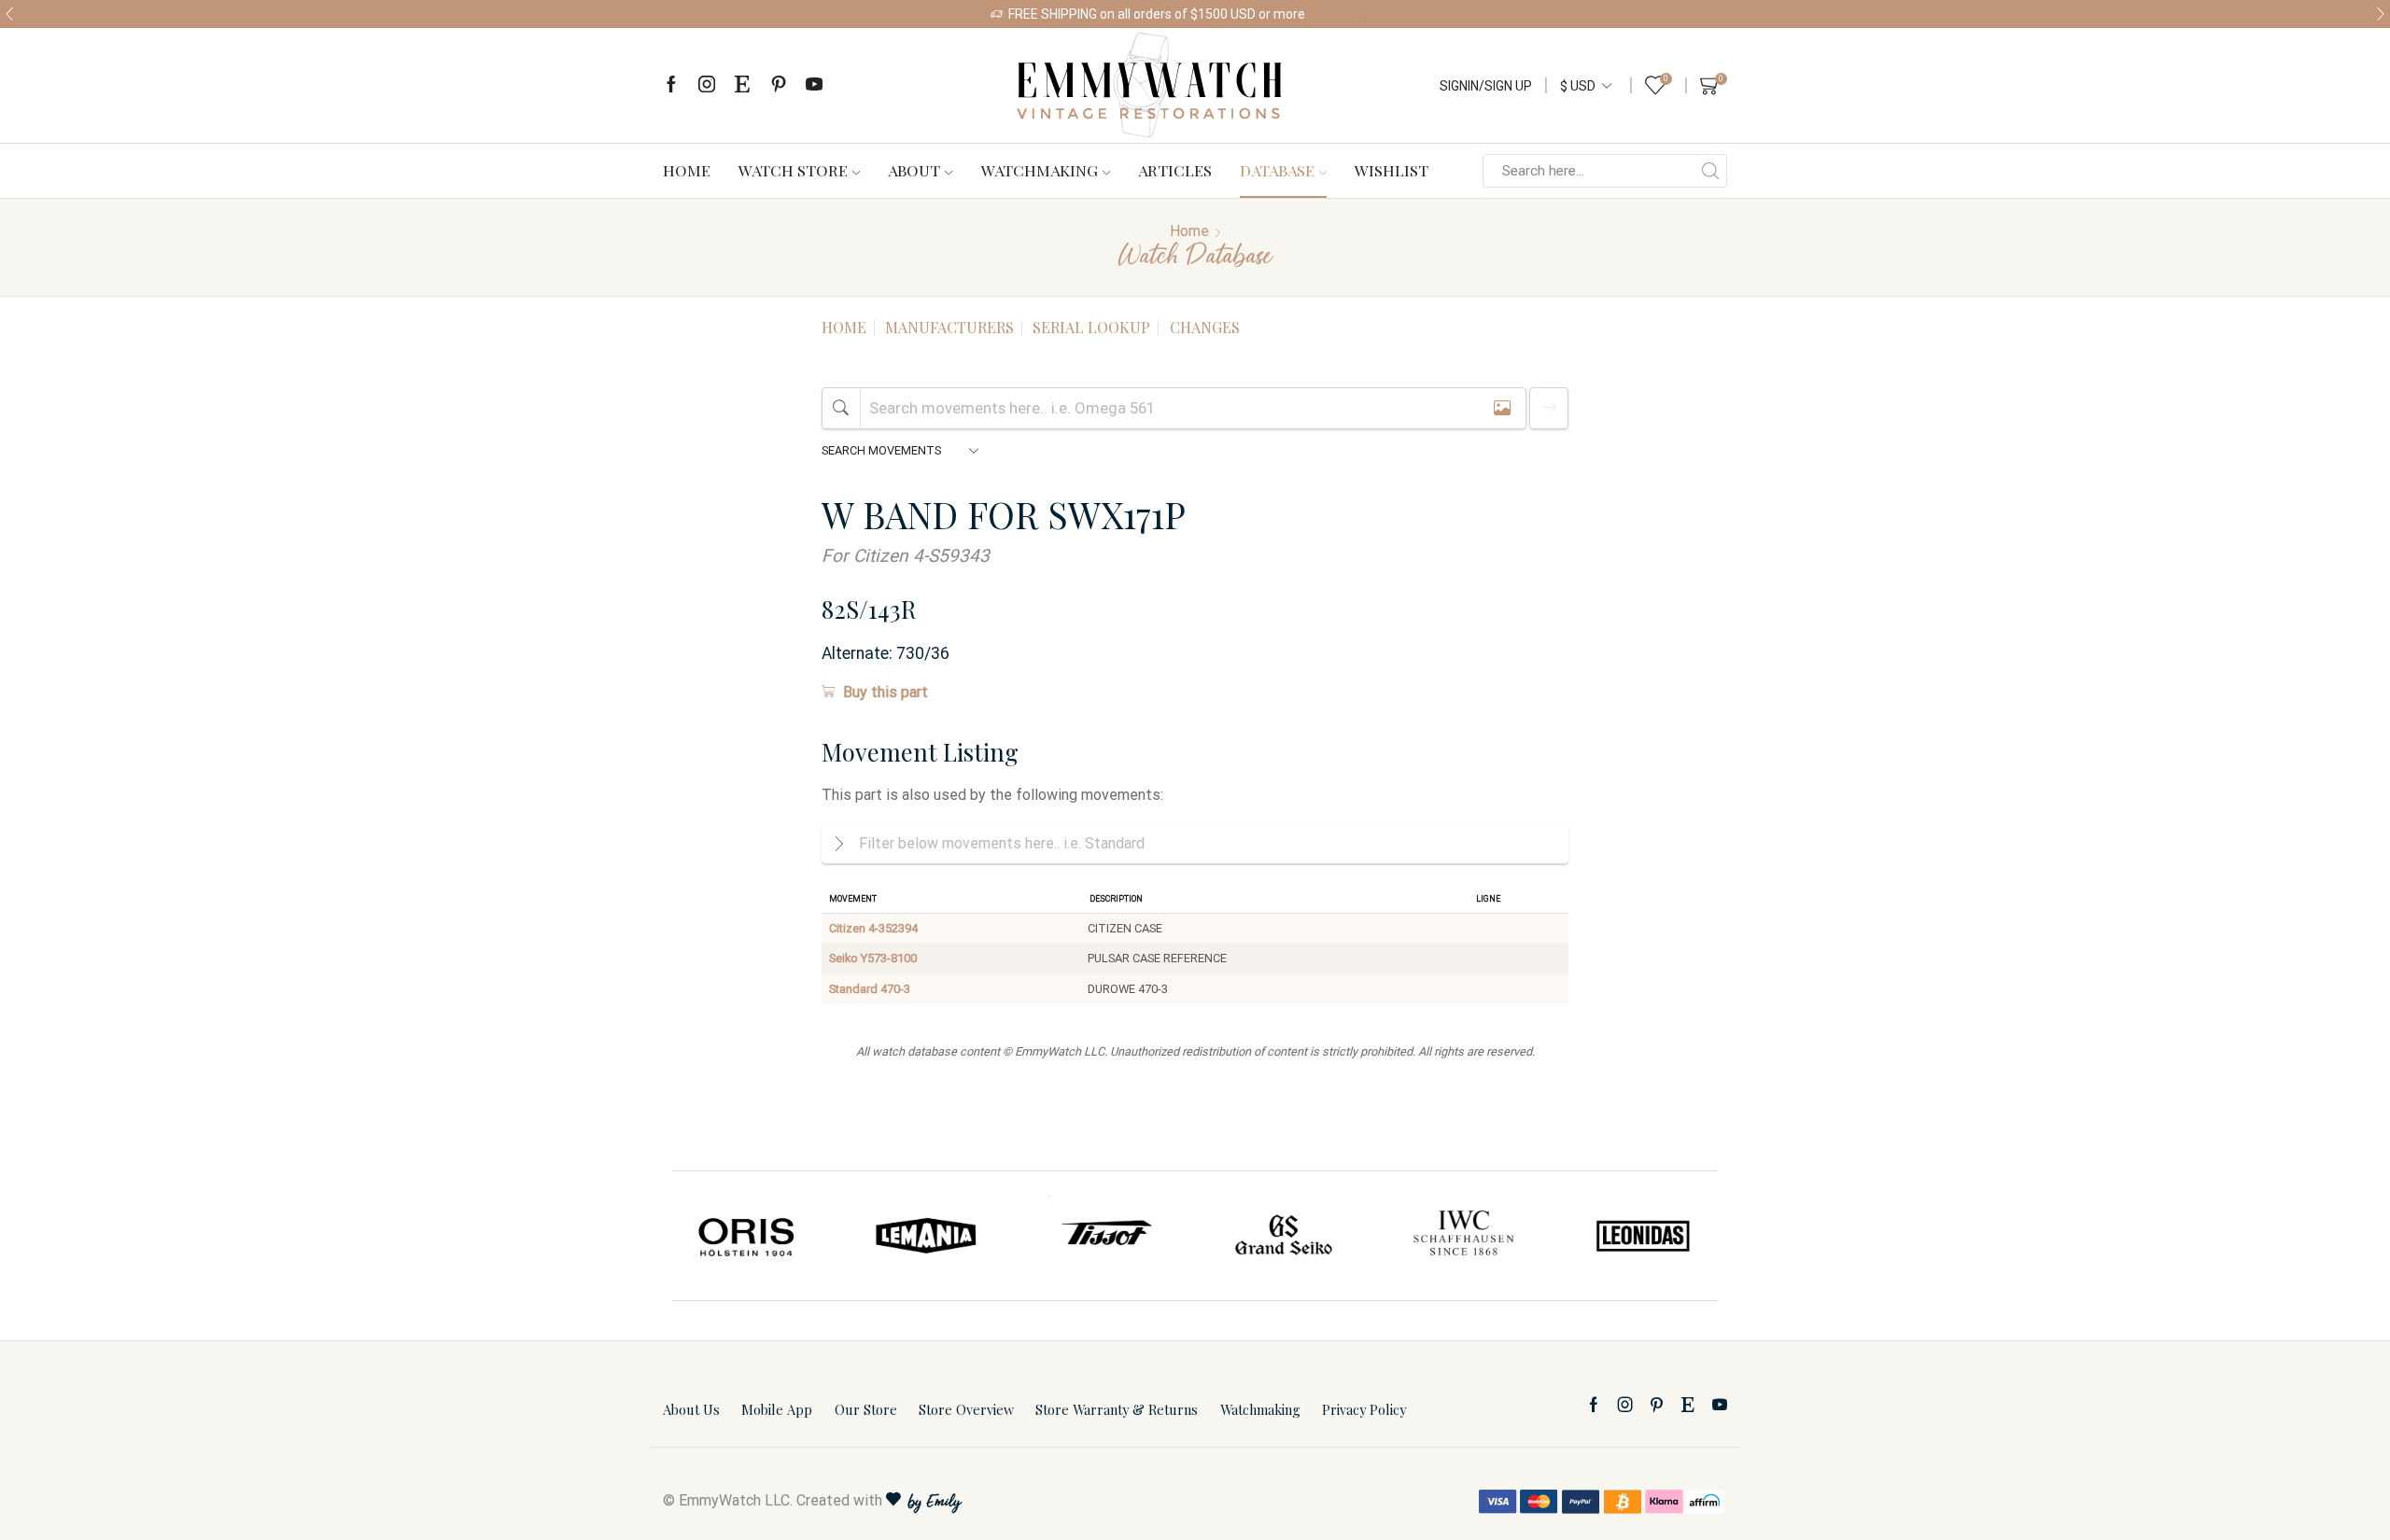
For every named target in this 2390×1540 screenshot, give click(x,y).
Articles (1175, 170)
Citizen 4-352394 (873, 928)
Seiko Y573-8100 (873, 958)
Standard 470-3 (870, 989)
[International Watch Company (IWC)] (1464, 1236)
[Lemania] (927, 1236)
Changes (1205, 327)
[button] (9, 14)
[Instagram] (707, 85)
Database (1277, 170)
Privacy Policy (1364, 1409)
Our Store (866, 1409)
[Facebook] (671, 85)
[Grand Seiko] (1285, 1236)
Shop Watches (1357, 14)
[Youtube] (814, 85)
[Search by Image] (1502, 408)
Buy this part (886, 692)
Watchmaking (1040, 170)
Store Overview (966, 1409)
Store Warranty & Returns (1117, 1409)
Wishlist (1392, 170)
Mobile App (777, 1409)
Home (687, 170)
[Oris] (748, 1236)
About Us (691, 1409)
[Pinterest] (779, 85)
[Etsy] (742, 85)
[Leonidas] (1642, 1236)
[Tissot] (1105, 1236)
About (914, 170)
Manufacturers (949, 327)
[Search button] (1710, 171)
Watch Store (793, 170)
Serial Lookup (1091, 327)
